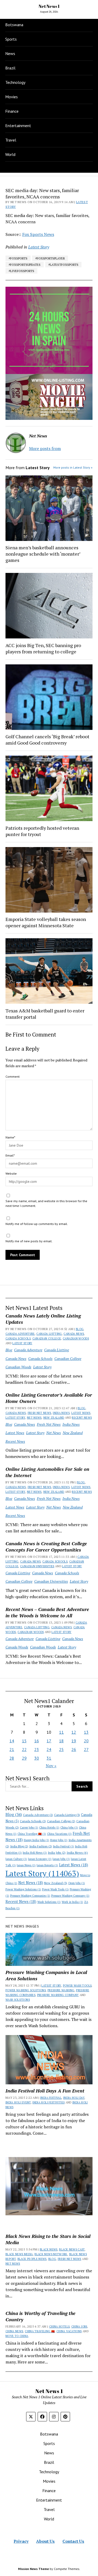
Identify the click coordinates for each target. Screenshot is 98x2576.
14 (12, 1741)
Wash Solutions (49, 1902)
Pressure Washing (61, 1990)
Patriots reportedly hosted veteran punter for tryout (42, 831)
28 (12, 1758)
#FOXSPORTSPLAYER (50, 258)
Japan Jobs (61, 1859)
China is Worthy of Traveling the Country (41, 2316)
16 (37, 1741)
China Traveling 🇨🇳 (32, 1834)
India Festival (64, 1846)
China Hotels (49, 1827)
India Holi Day (74, 2098)
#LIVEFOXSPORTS (21, 271)
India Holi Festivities (48, 2102)
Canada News (74, 1334)
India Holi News (35, 1853)
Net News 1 (49, 6)
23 (37, 1749)
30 (37, 1758)
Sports (11, 39)
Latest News (81, 1413)
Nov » (51, 1766)
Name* (10, 1137)
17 (49, 1741)
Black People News (32, 2259)
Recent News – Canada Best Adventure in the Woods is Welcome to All (47, 1612)
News (10, 53)
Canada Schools (18, 1338)
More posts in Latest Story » (73, 467)
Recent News (82, 1418)
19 (74, 1741)
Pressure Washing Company (70, 1896)
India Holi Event (18, 2102)
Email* (10, 1155)
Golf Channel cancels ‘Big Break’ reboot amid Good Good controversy (47, 740)
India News (61, 1413)
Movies (11, 97)
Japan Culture (16, 1859)
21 (12, 1749)
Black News (49, 2249)
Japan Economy (40, 1859)
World (10, 154)
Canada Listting (49, 1334)
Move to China (17, 2336)
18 (61, 1741)
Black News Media (19, 2254)
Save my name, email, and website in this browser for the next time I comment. (46, 1203)
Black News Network (51, 2254)
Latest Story (22, 1343)
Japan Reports (47, 1865)
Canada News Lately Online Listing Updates (43, 1319)
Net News (34, 1418)
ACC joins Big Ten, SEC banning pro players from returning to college (43, 648)
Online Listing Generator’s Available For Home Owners (49, 1398)
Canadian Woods (76, 1338)
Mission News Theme (33, 2569)
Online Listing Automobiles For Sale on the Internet (47, 1472)
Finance (12, 111)
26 (74, 1749)
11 (61, 1732)
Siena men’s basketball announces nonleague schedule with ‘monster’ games (43, 554)
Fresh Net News (39, 1413)
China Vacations (59, 1834)
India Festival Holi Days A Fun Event (45, 2091)
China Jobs (69, 1827)
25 (61, 1749)
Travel (11, 140)
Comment (13, 1077)
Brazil (10, 68)
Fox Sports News (38, 234)
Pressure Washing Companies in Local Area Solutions (46, 1975)
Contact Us (73, 2541)
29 (24, 1758)
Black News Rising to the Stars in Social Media (48, 2239)
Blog (80, 1329)
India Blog (19, 1846)
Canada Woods (17, 1647)
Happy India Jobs (36, 1840)
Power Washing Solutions (23, 1889)
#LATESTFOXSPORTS (63, 265)
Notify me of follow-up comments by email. (37, 1224)
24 (49, 1749)
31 (49, 1758)
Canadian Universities (37, 1566)
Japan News (26, 1865)
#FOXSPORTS (18, 258)
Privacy (21, 2541)
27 (86, 1749)
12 (74, 1732)
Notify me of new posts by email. (29, 1241)
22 (24, 1749)
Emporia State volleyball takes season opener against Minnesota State (46, 922)
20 (86, 1741)
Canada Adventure (20, 1334)
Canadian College (47, 1338)
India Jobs (57, 1853)
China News (14, 2331)
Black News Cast (72, 2249)
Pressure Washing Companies (30, 1896)
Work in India (72, 1902)
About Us (45, 2541)
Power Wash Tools (55, 1889)
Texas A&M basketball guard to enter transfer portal (45, 1014)
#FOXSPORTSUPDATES (25, 265)
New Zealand (54, 1418)
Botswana (14, 25)
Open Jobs (77, 1883)
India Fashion (41, 1846)
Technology (15, 82)
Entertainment (18, 126)
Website (11, 1173)
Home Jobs (59, 1840)
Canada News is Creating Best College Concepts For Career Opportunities (46, 1547)
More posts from (45, 448)
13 (86, 1732)
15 (24, 1741)
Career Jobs (29, 1827)
